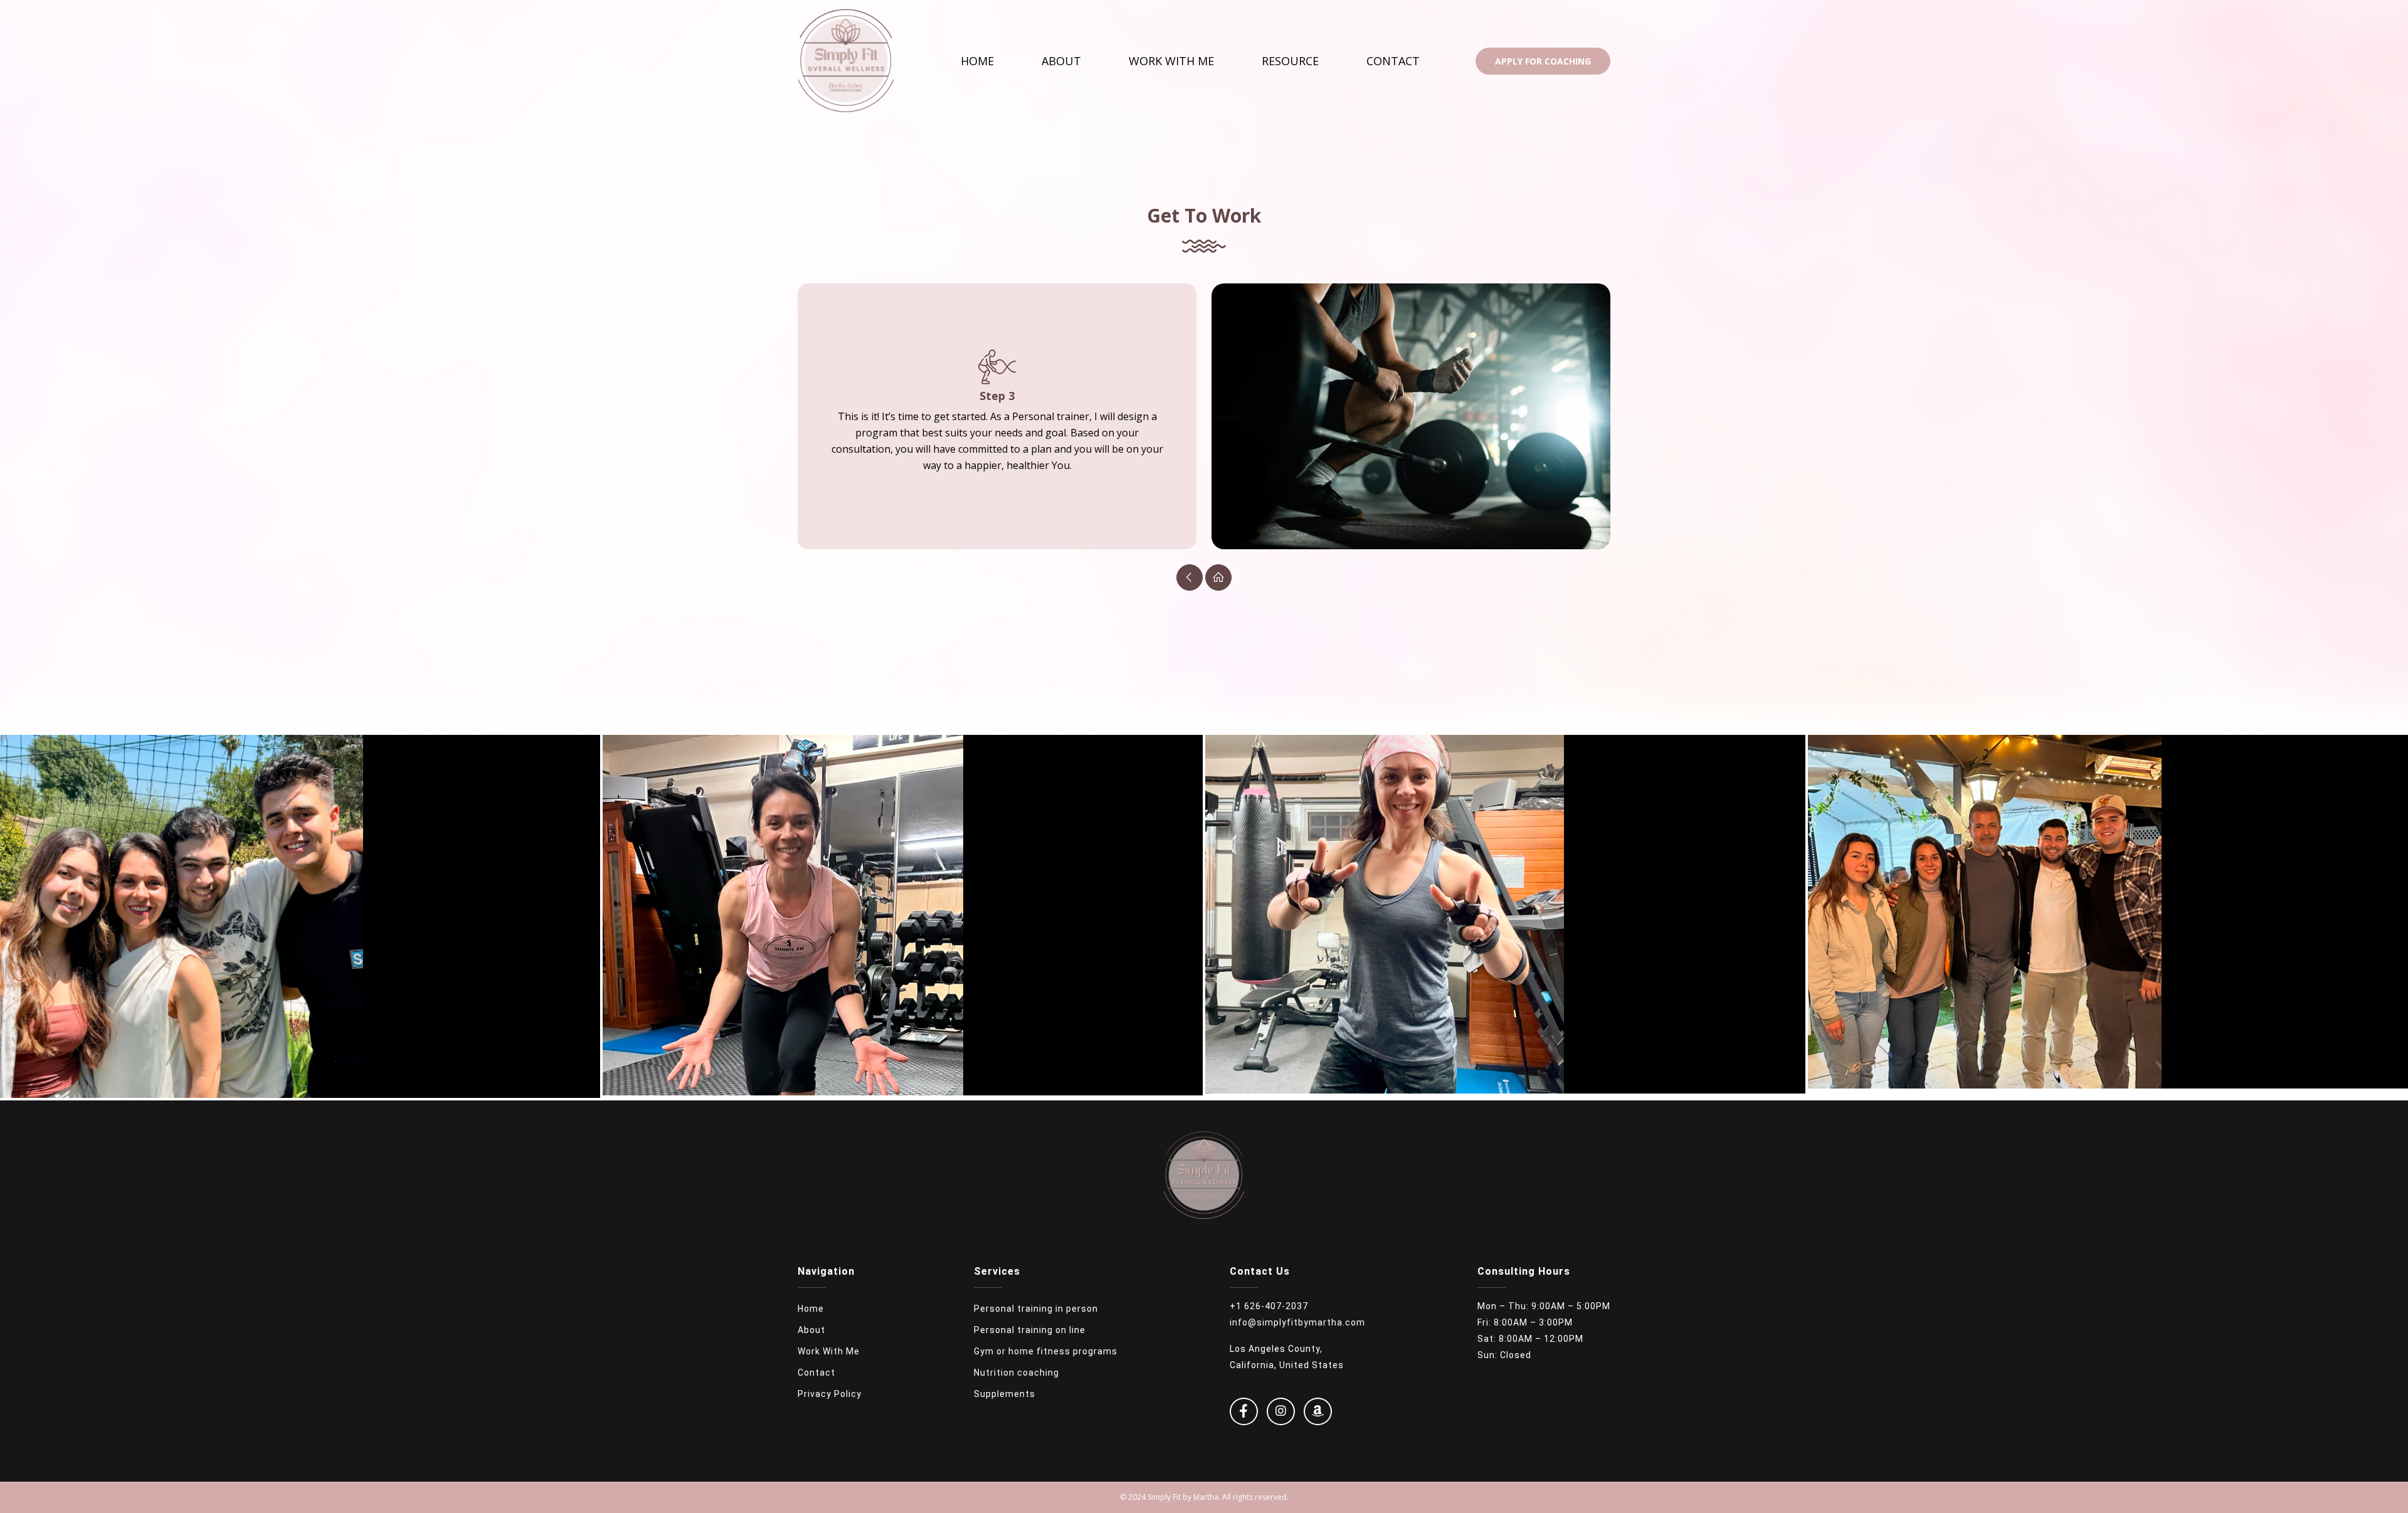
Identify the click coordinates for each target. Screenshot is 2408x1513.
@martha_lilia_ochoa (300, 923)
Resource (1290, 61)
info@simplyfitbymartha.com (1297, 1322)
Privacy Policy (830, 1394)
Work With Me (1171, 61)
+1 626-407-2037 (1269, 1306)
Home (977, 61)
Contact (1393, 61)
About (1061, 61)
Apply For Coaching (1543, 61)
